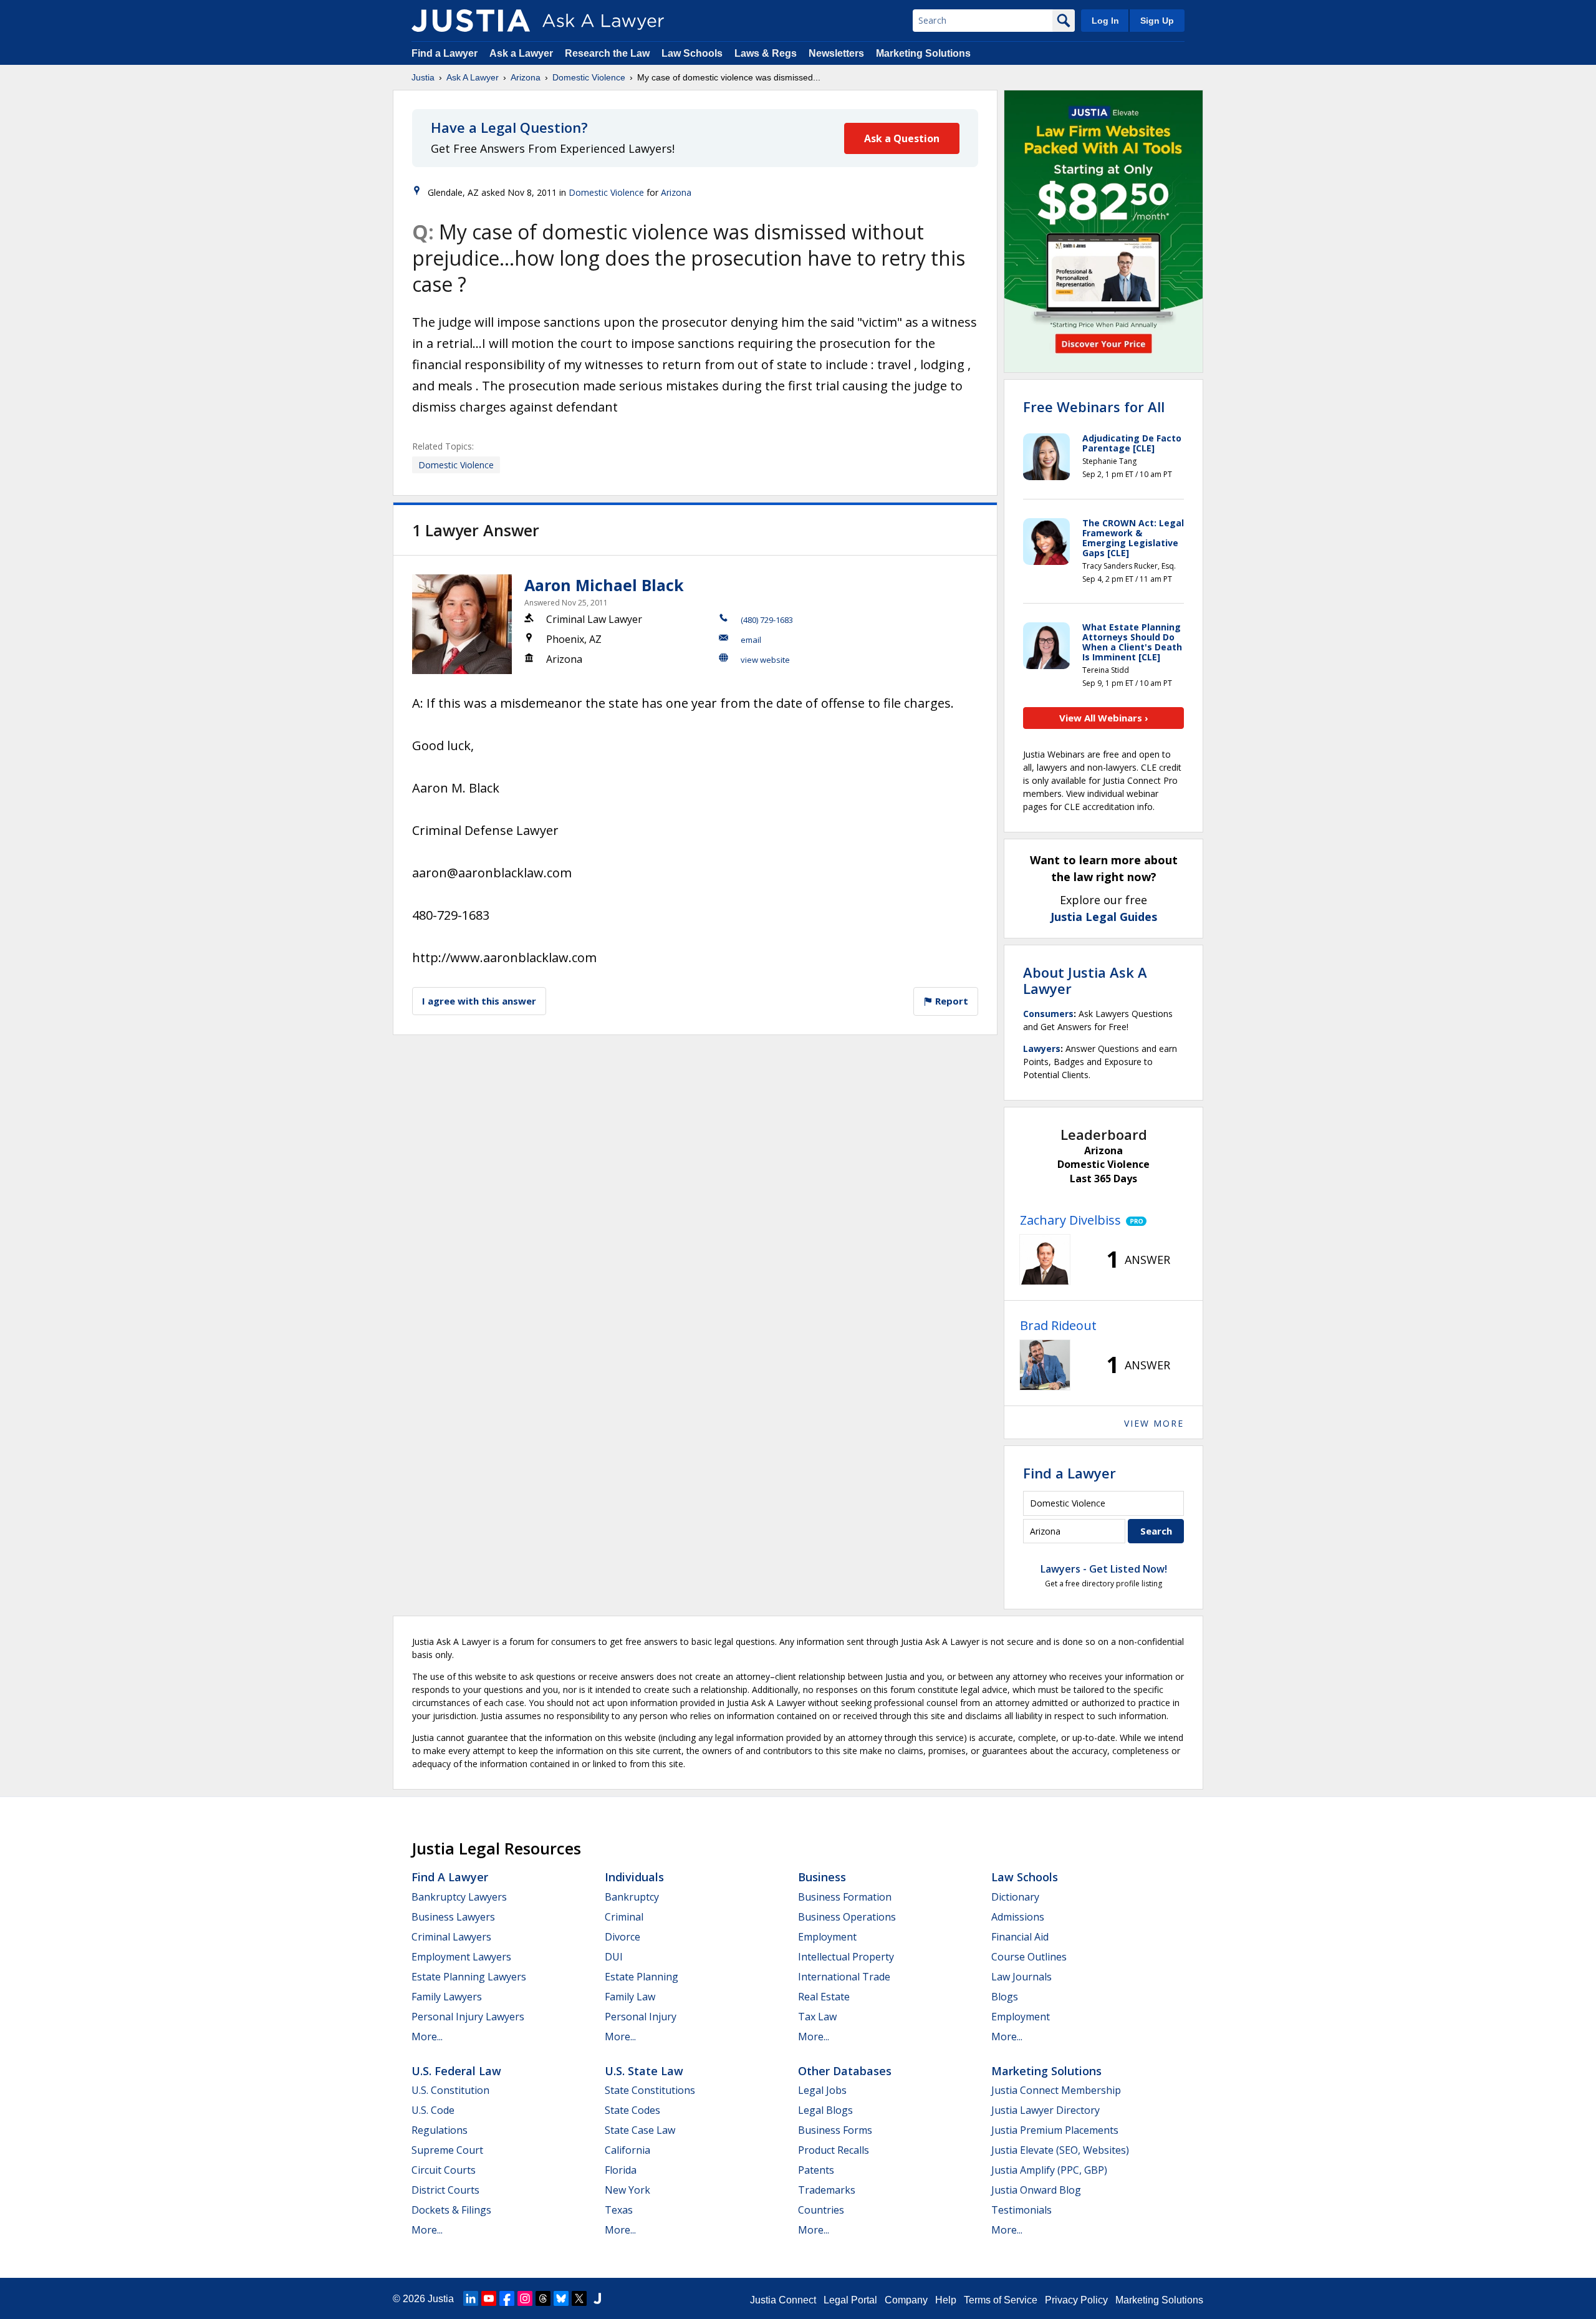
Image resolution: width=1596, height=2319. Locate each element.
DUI (614, 1957)
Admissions (1018, 1917)
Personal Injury (641, 2017)
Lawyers (1042, 1049)
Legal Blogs (825, 2110)
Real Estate (824, 1997)
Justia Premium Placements (1055, 2130)
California (627, 2150)
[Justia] (471, 21)
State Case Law (640, 2130)
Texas (619, 2210)
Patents (816, 2170)
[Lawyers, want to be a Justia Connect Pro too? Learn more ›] (1134, 1220)
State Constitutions (650, 2090)
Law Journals (1022, 1977)
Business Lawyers (453, 1917)
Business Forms (835, 2130)
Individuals (634, 1877)
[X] (579, 2298)
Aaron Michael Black (604, 585)
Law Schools (692, 53)
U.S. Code (433, 2110)
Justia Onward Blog (1036, 2190)
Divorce (623, 1937)
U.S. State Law (644, 2071)
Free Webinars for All (1094, 407)
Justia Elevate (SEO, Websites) (1060, 2150)
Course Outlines (1029, 1957)
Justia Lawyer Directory (1046, 2110)
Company (906, 2300)
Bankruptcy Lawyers (459, 1897)
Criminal (624, 1917)
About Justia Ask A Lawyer (1085, 980)
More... (427, 2037)
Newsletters (836, 53)
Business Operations (847, 1917)
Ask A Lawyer (473, 77)
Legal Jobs (822, 2090)
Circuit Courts (444, 2170)
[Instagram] (525, 2298)
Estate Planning (642, 1977)
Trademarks (827, 2190)
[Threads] (543, 2298)
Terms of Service (1001, 2300)
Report (950, 1001)
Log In (1105, 21)
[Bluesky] (561, 2298)
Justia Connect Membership (1056, 2090)
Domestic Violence (589, 77)
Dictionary (1015, 1897)
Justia (423, 77)
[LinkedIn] (471, 2298)
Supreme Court (447, 2150)
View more (1154, 1423)
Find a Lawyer (445, 53)
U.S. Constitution (450, 2090)
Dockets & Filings (451, 2210)
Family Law (630, 1997)
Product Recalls (834, 2150)
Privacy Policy (1076, 2300)
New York (627, 2190)
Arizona (526, 77)
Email (751, 640)
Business (822, 1877)
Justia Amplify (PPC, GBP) (1049, 2170)
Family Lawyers (447, 1997)
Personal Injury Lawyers (468, 2017)
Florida (621, 2170)
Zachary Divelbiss (1070, 1220)
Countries (821, 2210)
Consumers (1048, 1014)
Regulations (440, 2130)
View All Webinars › (1104, 718)
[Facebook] (507, 2298)
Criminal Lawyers (451, 1937)
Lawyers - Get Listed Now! (1104, 1569)
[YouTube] (489, 2298)
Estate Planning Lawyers (469, 1977)
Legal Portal (850, 2300)
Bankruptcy (632, 1897)
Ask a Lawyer (522, 53)
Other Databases (845, 2071)
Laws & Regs (766, 53)
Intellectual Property (846, 1957)
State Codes (632, 2110)
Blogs (1005, 1997)
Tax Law (817, 2017)
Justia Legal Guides (1104, 917)
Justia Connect (783, 2300)
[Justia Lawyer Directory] (597, 2298)
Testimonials (1022, 2210)
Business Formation (845, 1897)
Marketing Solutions (923, 53)
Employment (827, 1937)
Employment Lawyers (461, 1957)
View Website (765, 660)
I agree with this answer (479, 1001)
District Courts (445, 2190)
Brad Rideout (1058, 1325)
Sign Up (1157, 21)
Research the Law (607, 53)
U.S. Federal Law (456, 2071)
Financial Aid (1020, 1937)
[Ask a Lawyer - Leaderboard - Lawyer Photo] (1045, 1260)
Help (946, 2300)
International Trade (844, 1977)
